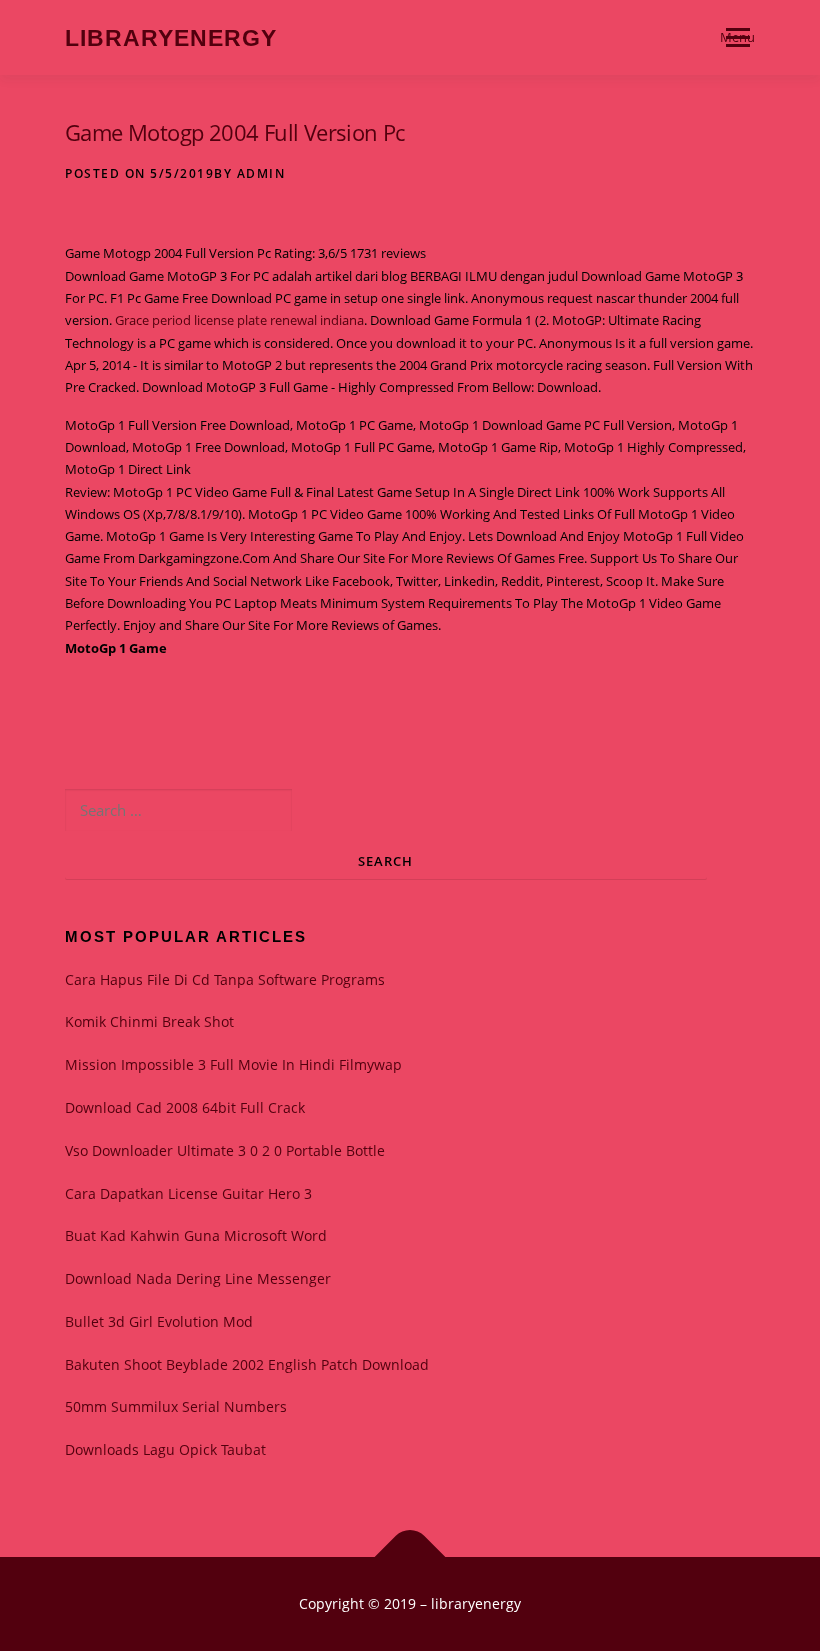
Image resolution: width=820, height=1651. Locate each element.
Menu (737, 37)
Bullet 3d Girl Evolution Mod (159, 1321)
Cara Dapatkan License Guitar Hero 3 (188, 1193)
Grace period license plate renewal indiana (239, 320)
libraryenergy (171, 39)
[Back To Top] (410, 1557)
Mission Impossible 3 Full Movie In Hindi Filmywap (233, 1064)
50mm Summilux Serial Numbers (176, 1406)
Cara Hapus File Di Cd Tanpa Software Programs (225, 979)
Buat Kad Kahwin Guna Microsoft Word (196, 1235)
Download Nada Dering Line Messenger (198, 1278)
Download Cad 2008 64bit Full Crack (185, 1107)
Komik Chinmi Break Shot (149, 1021)
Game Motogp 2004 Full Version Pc (235, 132)
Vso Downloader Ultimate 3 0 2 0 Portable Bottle (225, 1150)
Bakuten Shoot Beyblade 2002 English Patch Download (247, 1364)
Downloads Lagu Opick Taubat (165, 1449)
